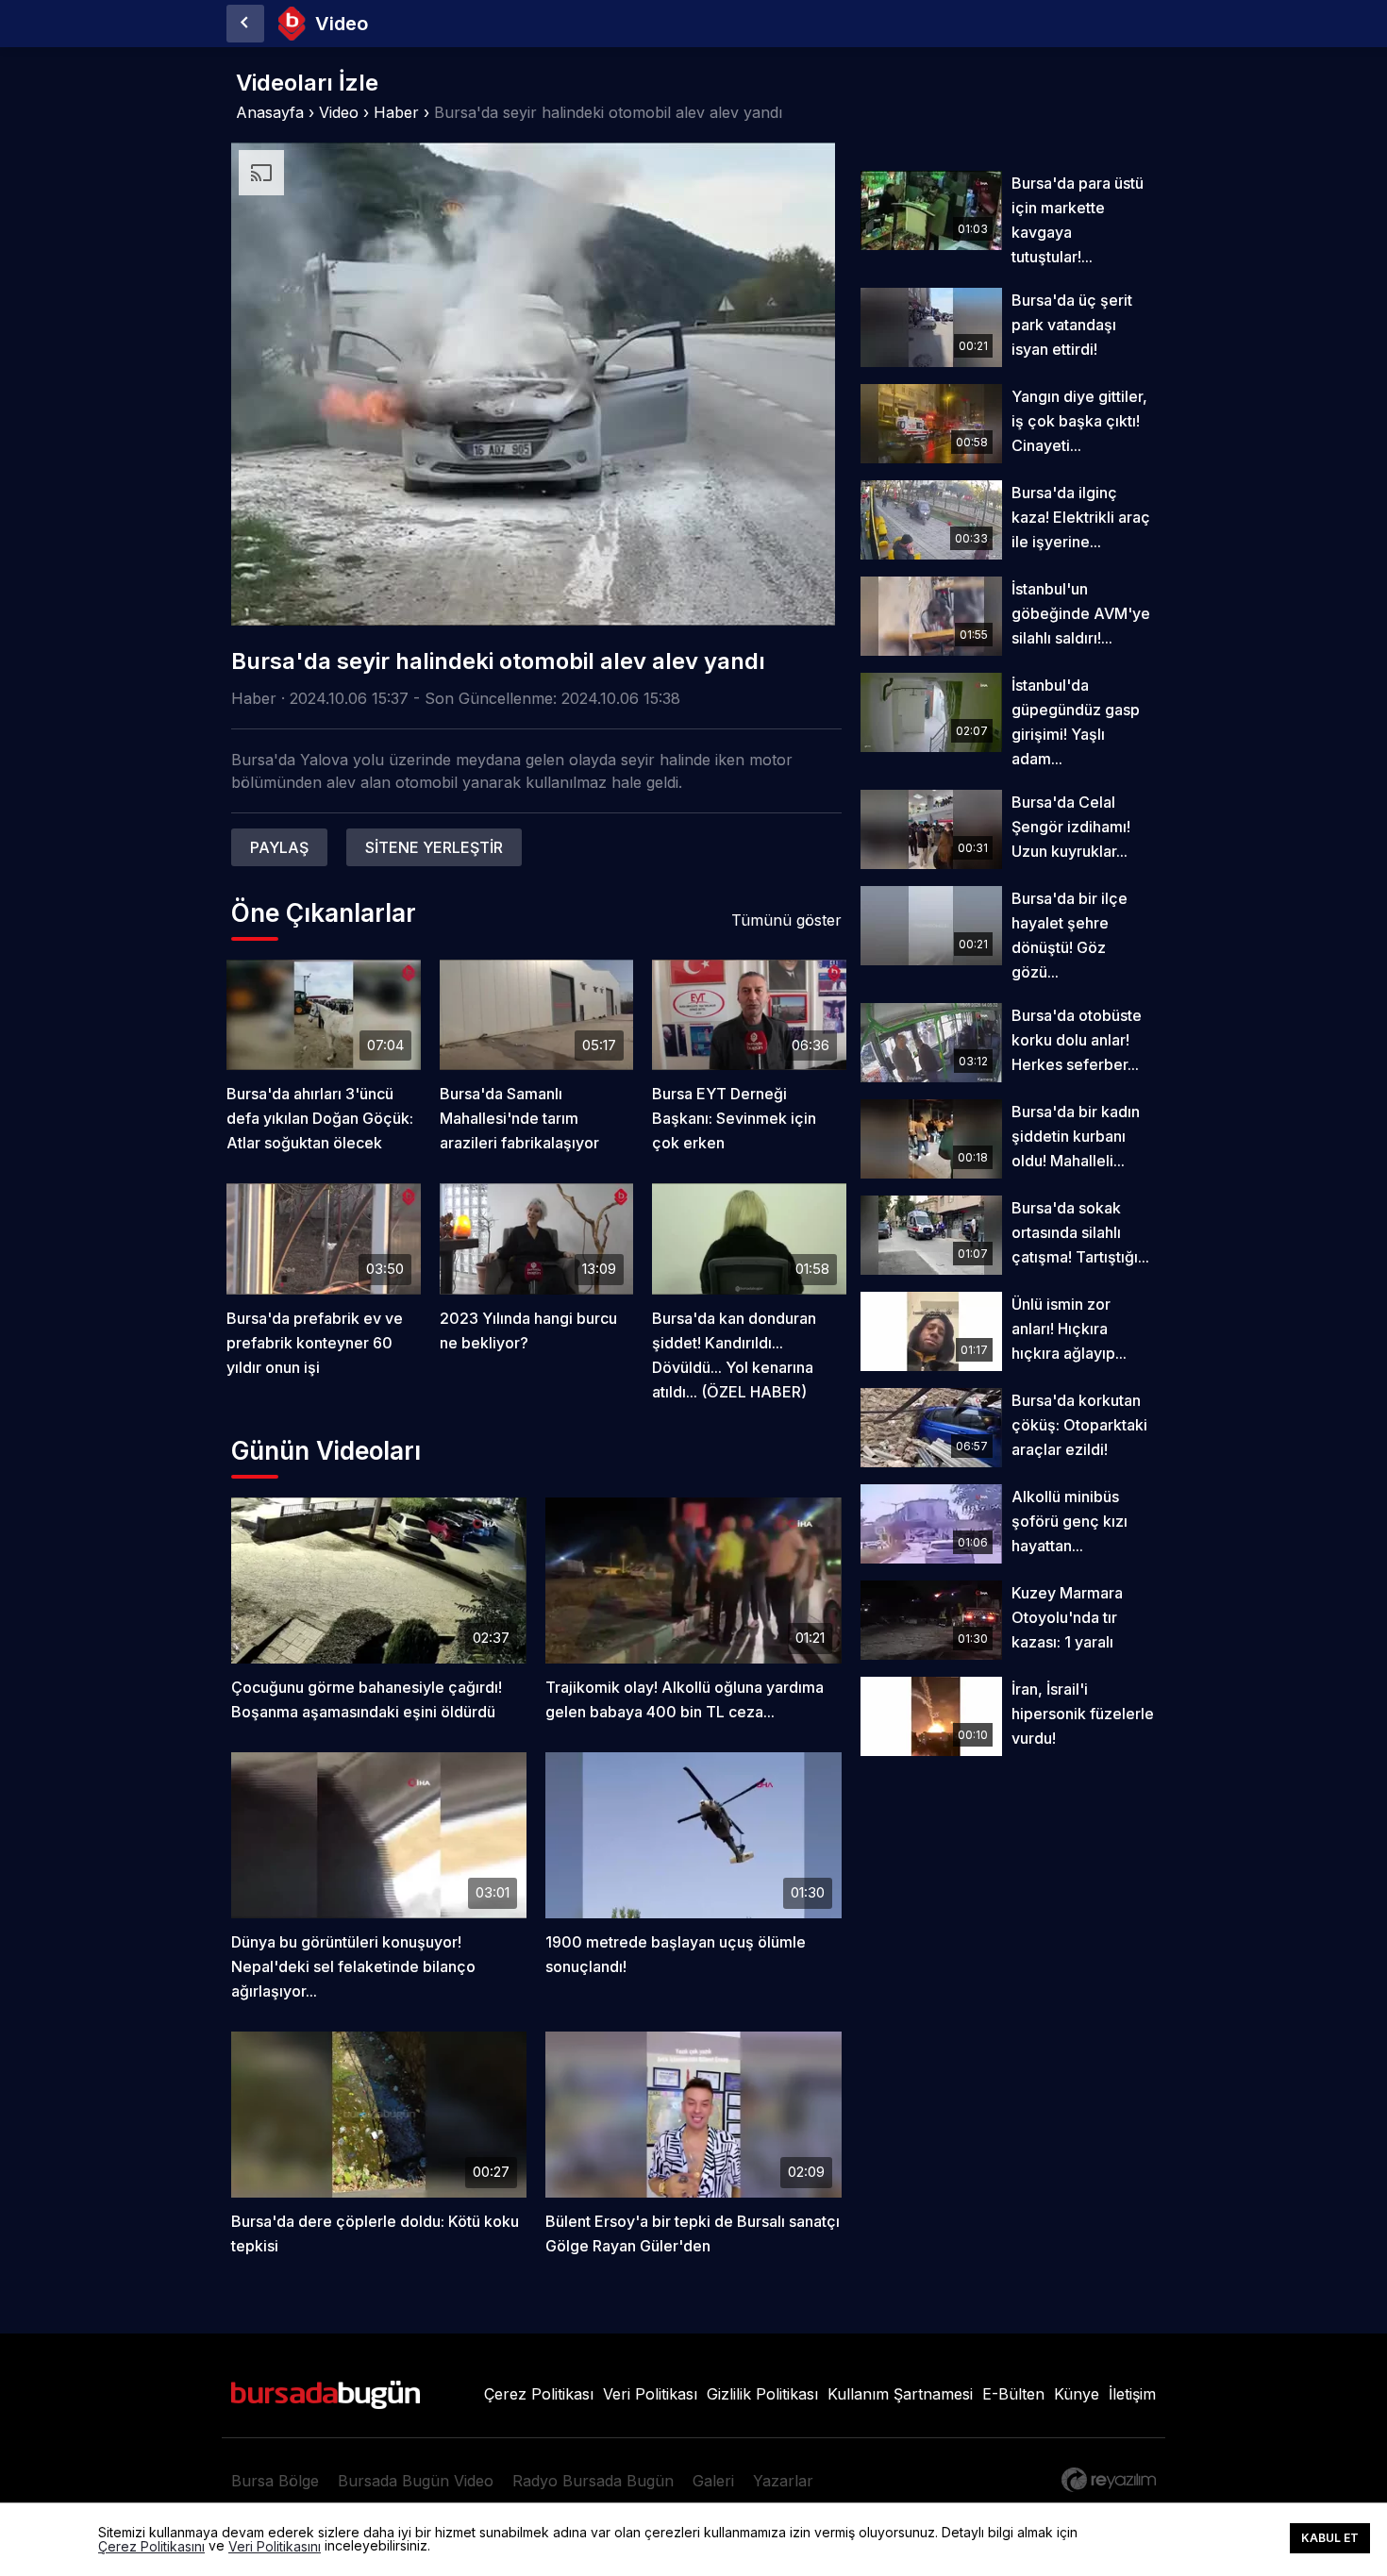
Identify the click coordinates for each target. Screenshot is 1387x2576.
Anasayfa (270, 112)
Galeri (713, 2481)
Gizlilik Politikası (762, 2394)
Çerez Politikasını (151, 2547)
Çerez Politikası (539, 2394)
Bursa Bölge (275, 2481)
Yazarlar (783, 2481)
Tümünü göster (786, 920)
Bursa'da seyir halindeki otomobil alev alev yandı (608, 112)
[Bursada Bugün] (245, 24)
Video (339, 112)
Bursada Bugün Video (416, 2481)
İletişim (1132, 2394)
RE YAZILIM (1109, 2480)
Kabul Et (1330, 2538)
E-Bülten (1013, 2394)
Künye (1077, 2394)
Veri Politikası (650, 2394)
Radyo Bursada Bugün (593, 2481)
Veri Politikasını (275, 2547)
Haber (396, 112)
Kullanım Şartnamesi (900, 2394)
